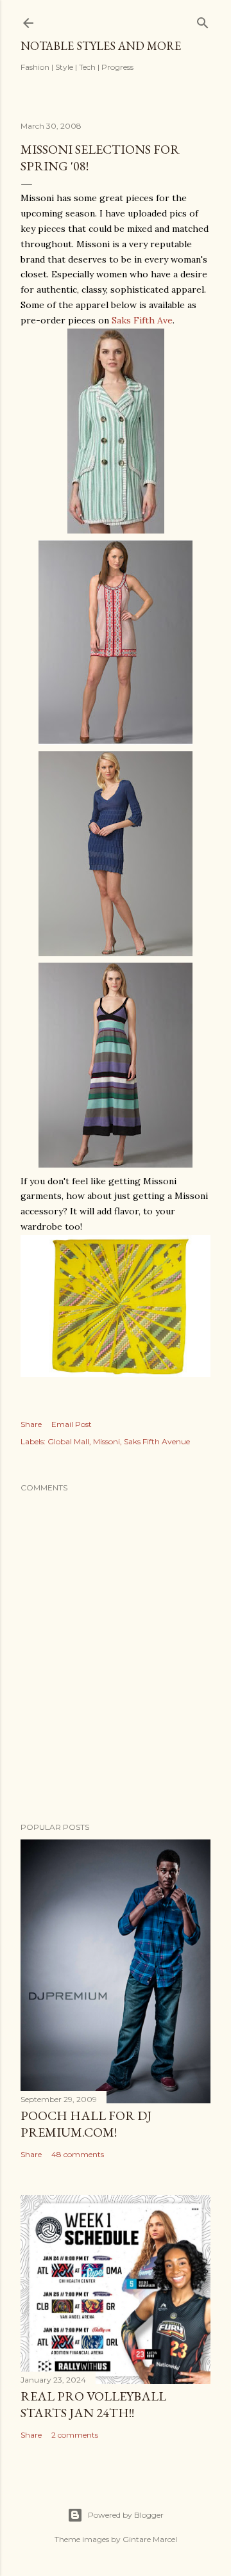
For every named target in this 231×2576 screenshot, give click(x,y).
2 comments (75, 2435)
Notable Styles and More (101, 46)
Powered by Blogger (126, 2515)
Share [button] (31, 1424)
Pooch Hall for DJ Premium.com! (86, 2124)
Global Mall (68, 1441)
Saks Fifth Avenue (157, 1441)
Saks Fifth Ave (142, 320)
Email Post (72, 1424)
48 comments (78, 2154)
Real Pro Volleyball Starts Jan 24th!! (93, 2404)
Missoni (107, 1441)
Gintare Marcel (150, 2539)
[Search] (203, 20)
